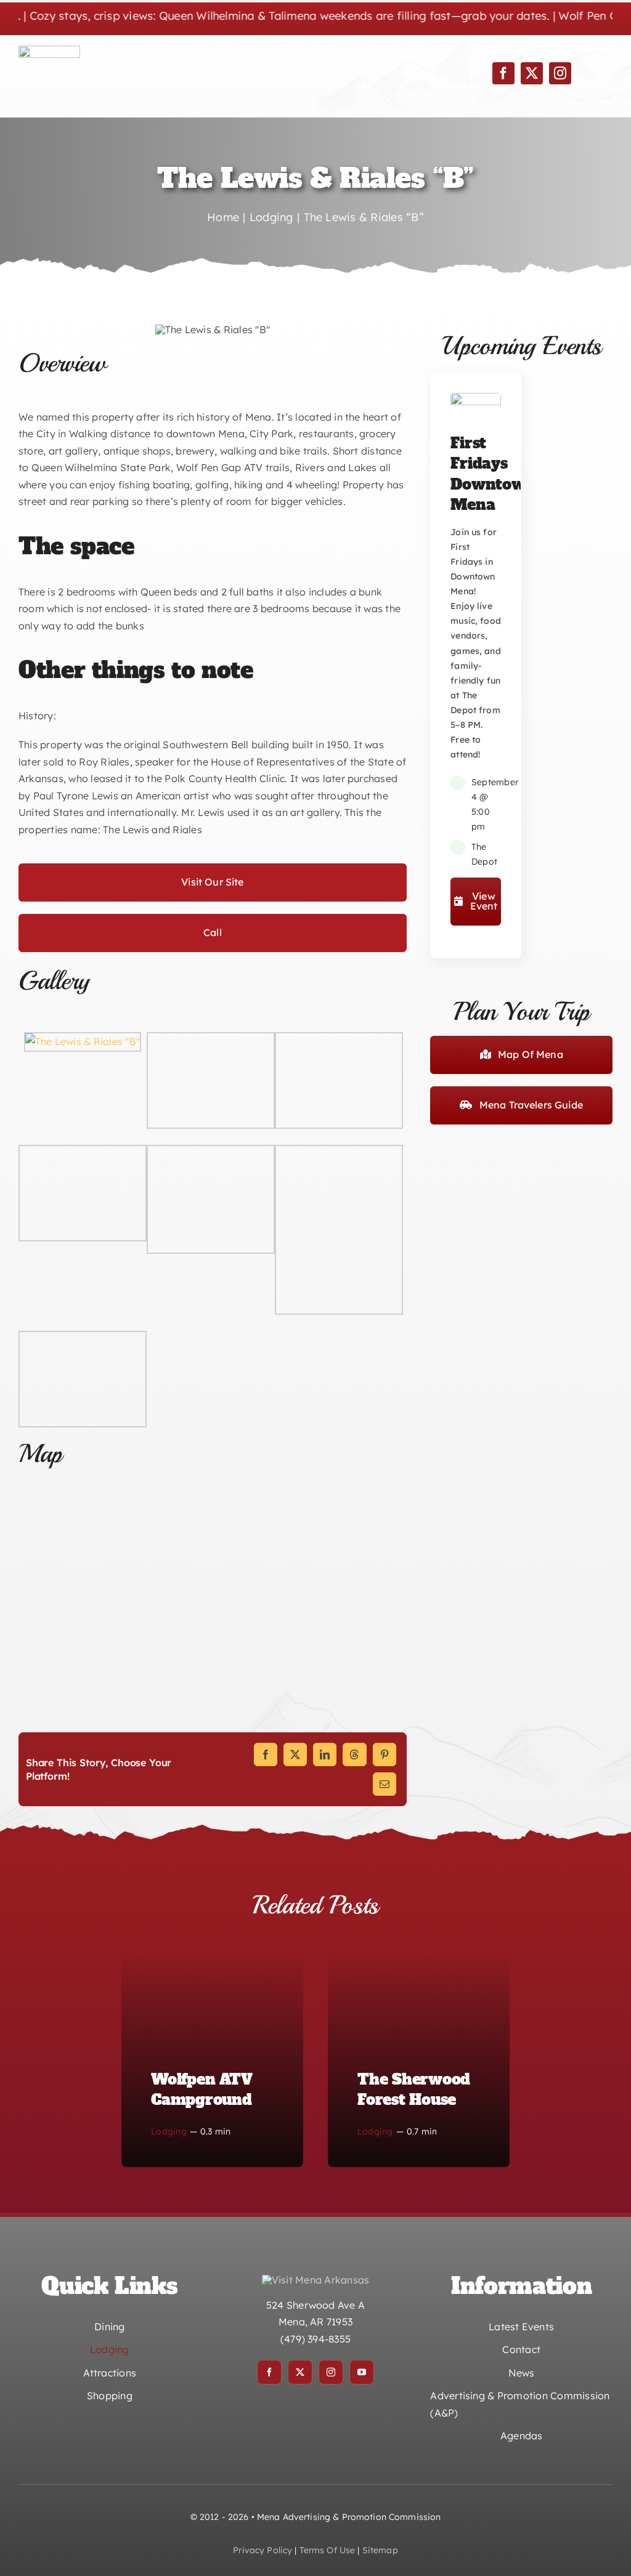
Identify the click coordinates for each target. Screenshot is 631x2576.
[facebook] (503, 73)
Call (213, 932)
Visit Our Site (212, 882)
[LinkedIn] (325, 1754)
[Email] (385, 1784)
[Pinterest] (385, 1754)
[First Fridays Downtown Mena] (476, 401)
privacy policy (263, 2550)
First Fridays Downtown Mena (493, 474)
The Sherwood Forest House (414, 2090)
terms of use (328, 2550)
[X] (295, 1754)
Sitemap (380, 2550)
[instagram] (560, 73)
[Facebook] (266, 1754)
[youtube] (362, 2372)
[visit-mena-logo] (49, 50)
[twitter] (532, 73)
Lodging (169, 2131)
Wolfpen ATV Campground (202, 2090)
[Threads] (354, 1754)
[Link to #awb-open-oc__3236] (592, 70)
